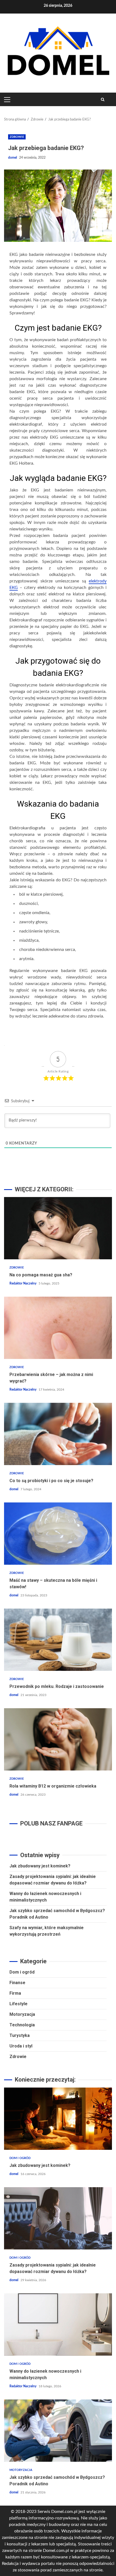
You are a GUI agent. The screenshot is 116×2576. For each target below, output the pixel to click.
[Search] (103, 99)
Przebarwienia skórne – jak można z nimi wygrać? (58, 1328)
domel (13, 158)
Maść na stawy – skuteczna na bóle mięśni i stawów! (58, 1534)
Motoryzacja (22, 2014)
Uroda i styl (21, 2046)
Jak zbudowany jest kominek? (40, 1866)
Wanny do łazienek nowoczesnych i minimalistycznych (58, 2324)
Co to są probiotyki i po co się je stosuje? (58, 1434)
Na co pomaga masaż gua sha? (58, 1228)
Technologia (22, 2025)
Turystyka (20, 2035)
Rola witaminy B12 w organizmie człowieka (58, 1739)
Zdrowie (17, 137)
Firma (15, 1993)
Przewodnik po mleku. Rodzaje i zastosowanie (58, 1640)
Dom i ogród (22, 1972)
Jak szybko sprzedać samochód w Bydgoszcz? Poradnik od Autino (58, 2431)
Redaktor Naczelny (23, 1283)
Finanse (17, 1983)
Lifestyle (18, 2004)
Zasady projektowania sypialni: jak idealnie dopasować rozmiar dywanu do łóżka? (58, 2218)
